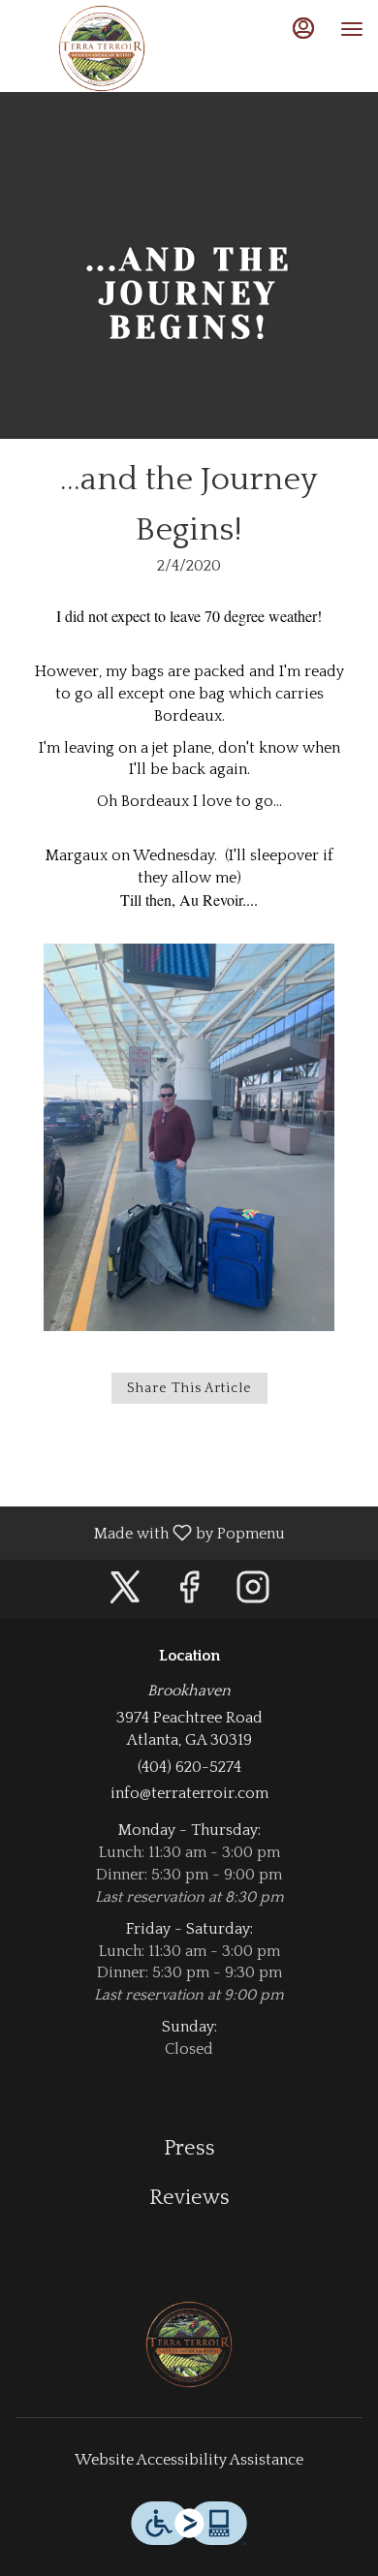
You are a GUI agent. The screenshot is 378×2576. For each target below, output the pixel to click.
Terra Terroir (189, 2344)
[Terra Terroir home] (102, 48)
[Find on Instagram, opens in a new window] (253, 1594)
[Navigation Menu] (352, 29)
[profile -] (303, 28)
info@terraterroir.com (189, 1793)
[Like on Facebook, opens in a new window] (189, 1594)
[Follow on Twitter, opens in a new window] (125, 1594)
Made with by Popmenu (150, 1533)
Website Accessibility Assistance (189, 2460)
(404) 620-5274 (189, 1767)
